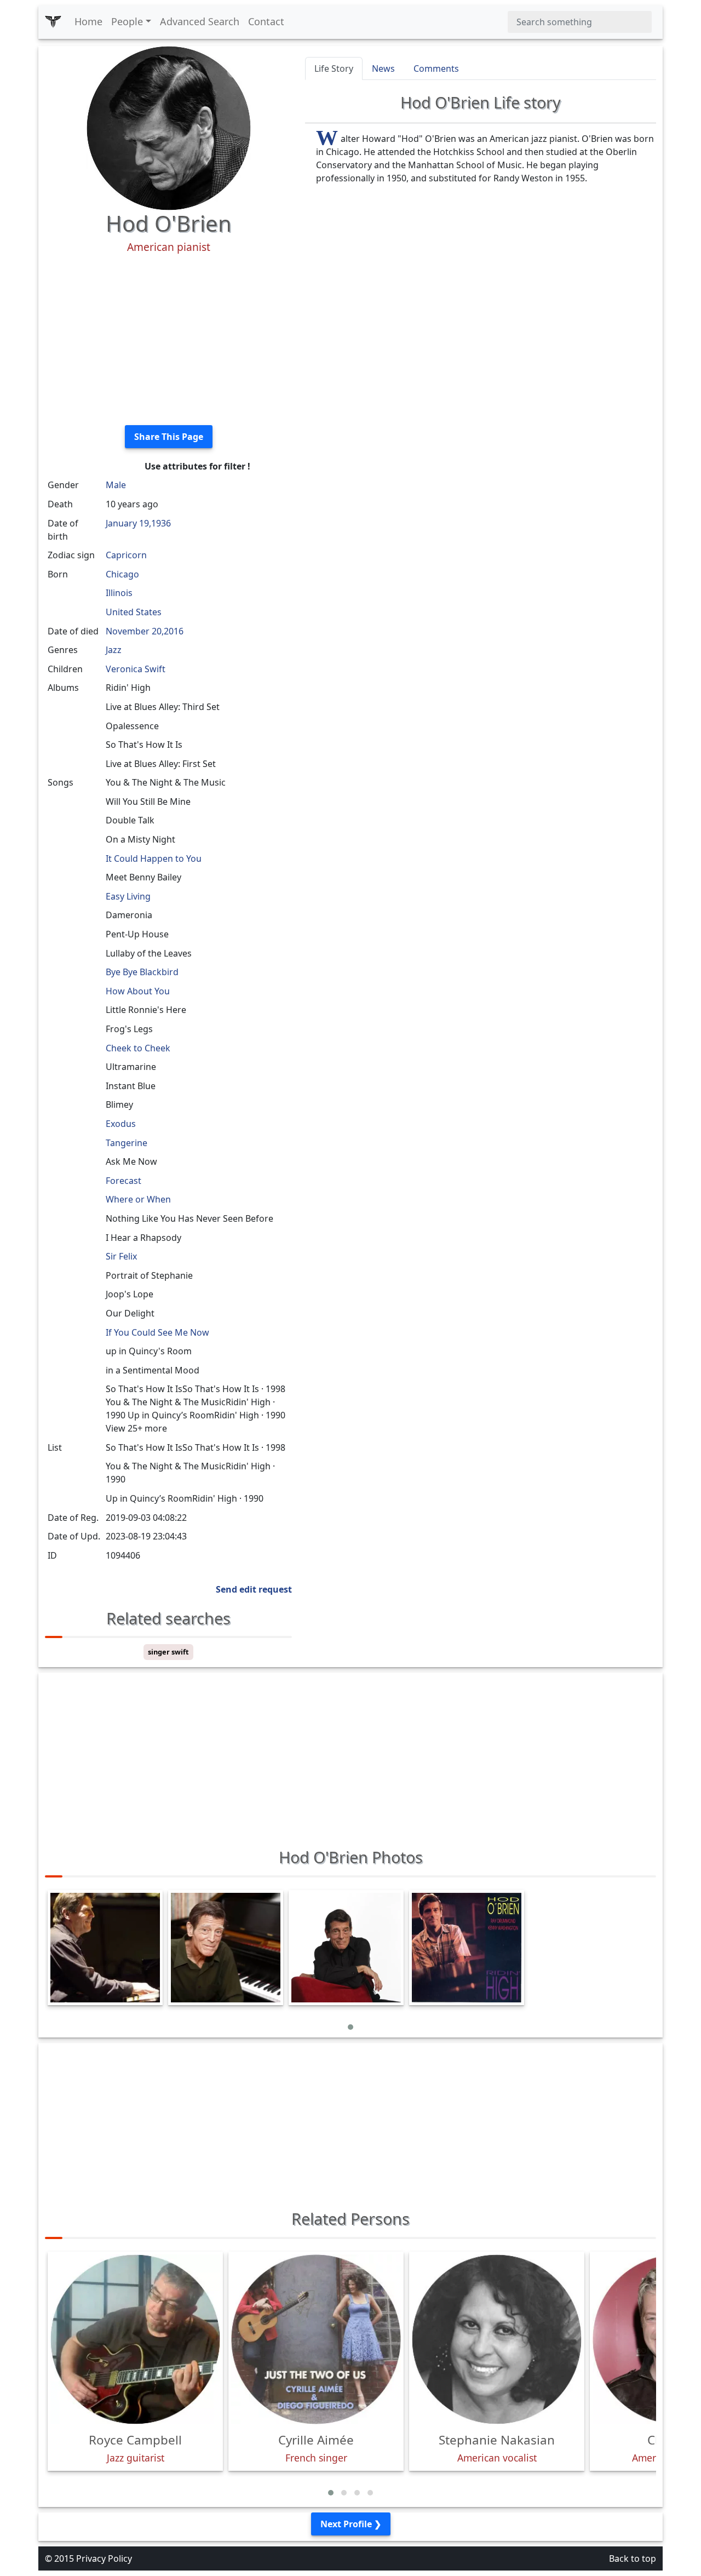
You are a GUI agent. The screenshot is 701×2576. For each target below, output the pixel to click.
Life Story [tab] (334, 68)
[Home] (53, 22)
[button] (350, 2027)
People (127, 21)
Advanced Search (200, 21)
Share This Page (169, 437)
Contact (266, 21)
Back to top (633, 2558)
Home (88, 21)
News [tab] (383, 68)
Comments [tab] (436, 68)
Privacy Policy (104, 2558)
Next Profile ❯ (351, 2524)
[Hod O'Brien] (169, 127)
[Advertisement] (168, 340)
